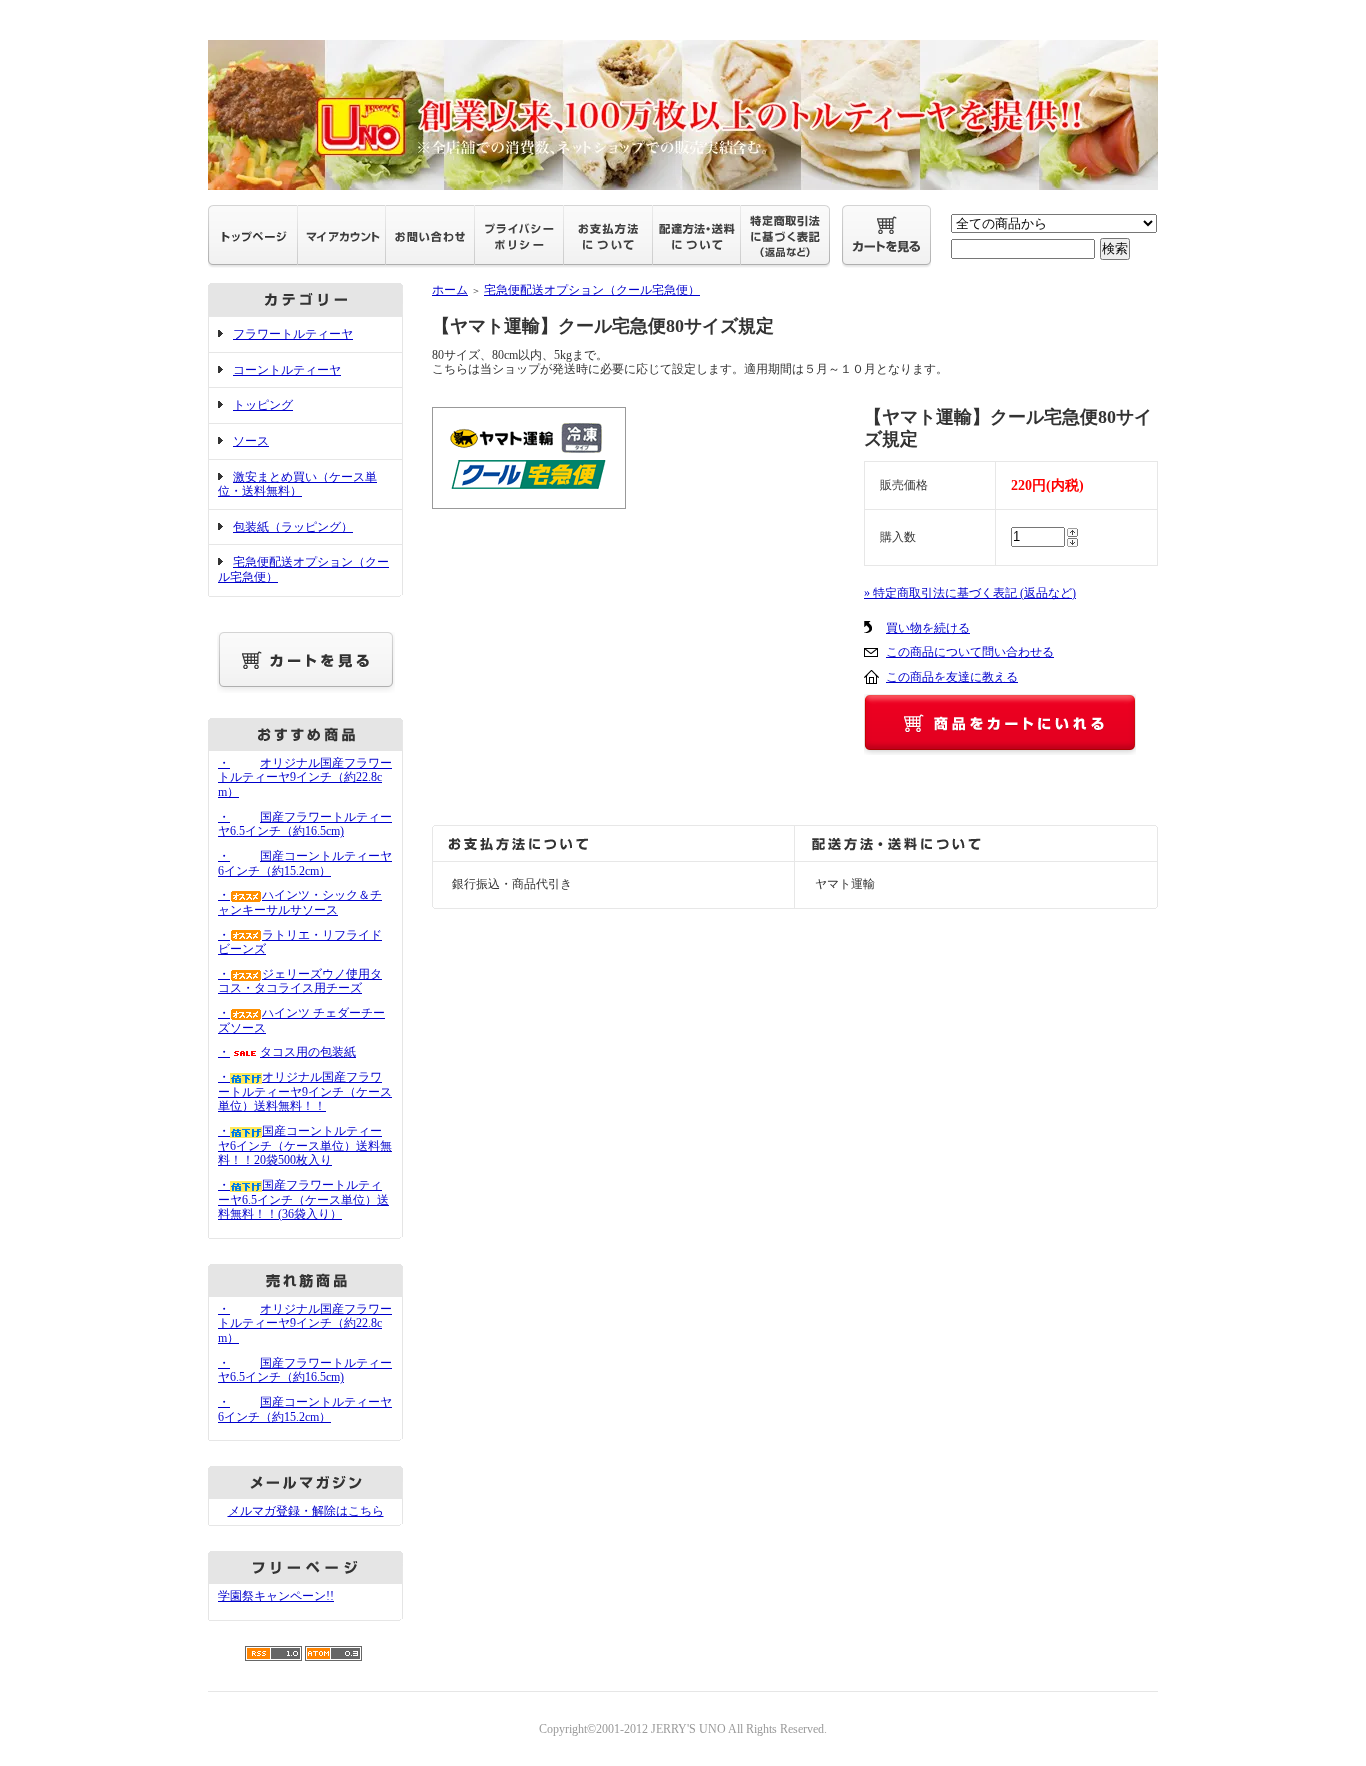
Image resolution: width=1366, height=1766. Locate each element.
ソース (251, 441)
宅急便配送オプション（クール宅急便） (592, 290)
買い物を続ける (928, 628)
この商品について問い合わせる (970, 652)
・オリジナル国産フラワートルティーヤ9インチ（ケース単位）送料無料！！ (305, 1091)
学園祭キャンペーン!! (276, 1596)
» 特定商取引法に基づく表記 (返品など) (970, 593)
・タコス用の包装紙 (287, 1052)
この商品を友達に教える (952, 677)
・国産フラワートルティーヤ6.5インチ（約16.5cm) (305, 824)
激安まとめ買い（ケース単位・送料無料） (297, 484)
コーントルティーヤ (287, 370)
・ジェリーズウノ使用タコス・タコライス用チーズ (300, 981)
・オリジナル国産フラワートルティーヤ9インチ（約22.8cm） (305, 777)
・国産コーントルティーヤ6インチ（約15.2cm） (305, 863)
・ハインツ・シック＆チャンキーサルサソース (300, 902)
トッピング (263, 405)
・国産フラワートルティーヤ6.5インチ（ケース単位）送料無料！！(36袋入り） (303, 1199)
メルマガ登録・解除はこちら (306, 1511)
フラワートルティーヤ (293, 334)
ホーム (450, 290)
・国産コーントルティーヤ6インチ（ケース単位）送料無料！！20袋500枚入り (305, 1145)
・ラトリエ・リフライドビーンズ (300, 942)
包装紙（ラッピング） (293, 527)
